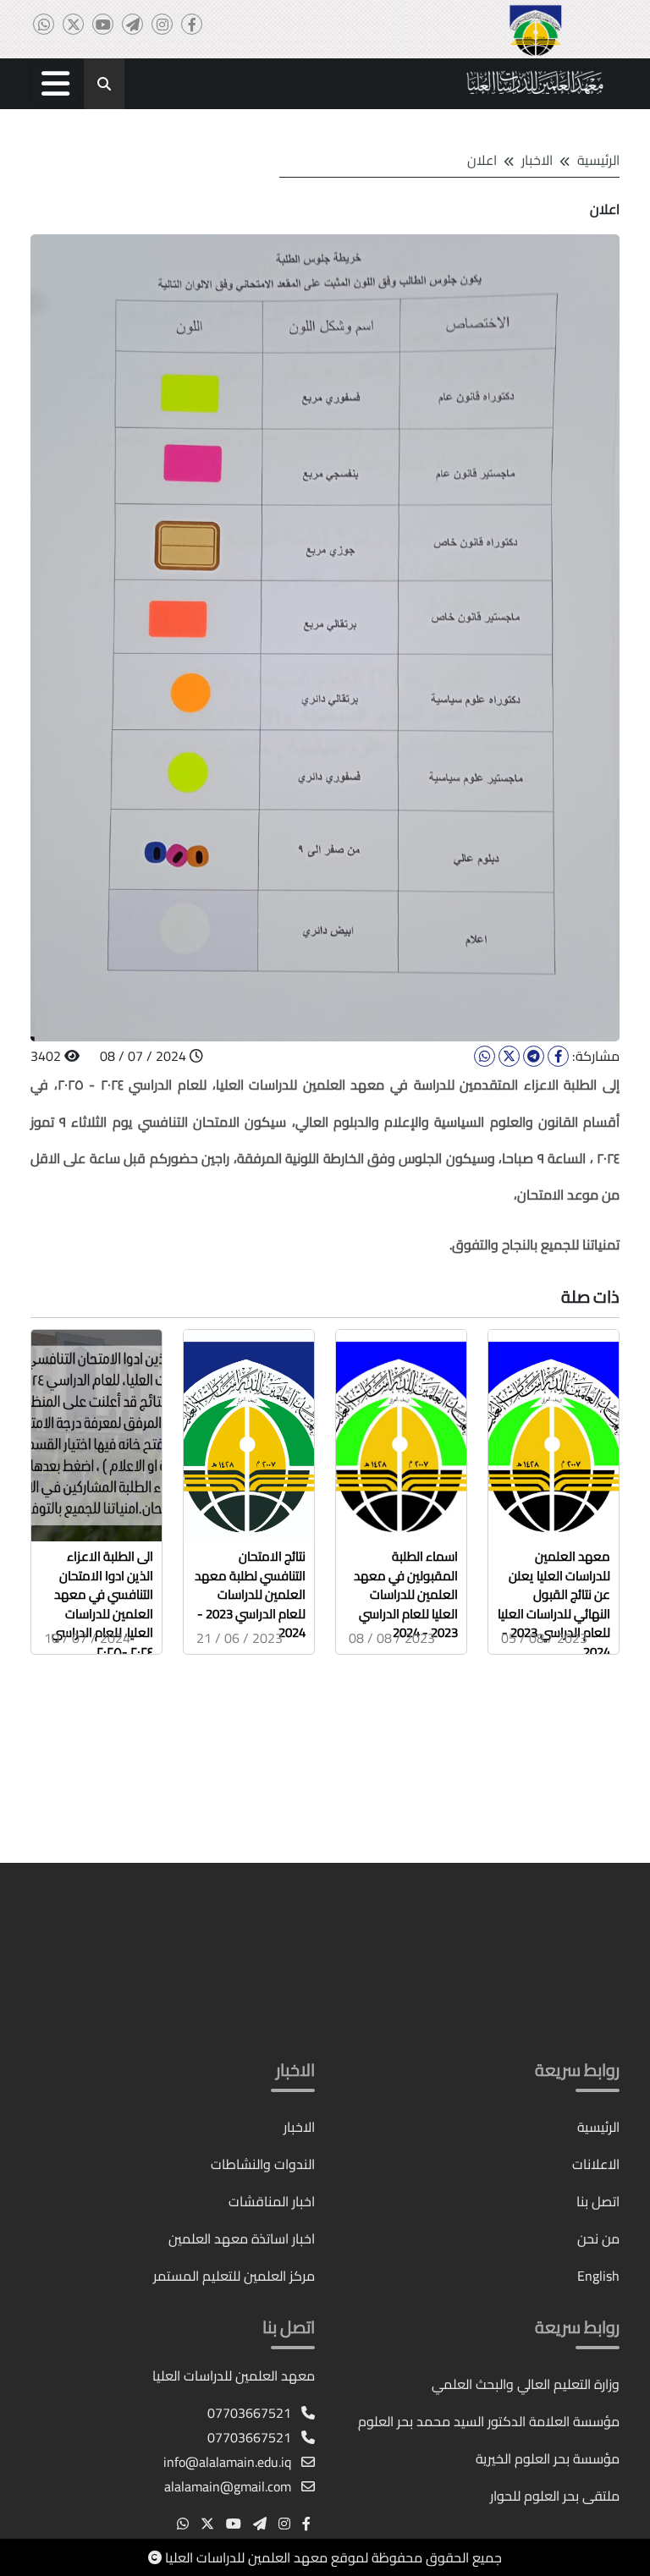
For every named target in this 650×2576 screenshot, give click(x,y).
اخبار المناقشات (272, 2201)
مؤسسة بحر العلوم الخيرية (548, 2458)
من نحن (598, 2238)
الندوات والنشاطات (263, 2164)
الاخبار (299, 2127)
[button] (55, 84)
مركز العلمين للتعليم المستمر (234, 2276)
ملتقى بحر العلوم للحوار (555, 2496)
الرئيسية (598, 160)
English (598, 2276)
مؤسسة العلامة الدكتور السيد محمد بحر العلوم (489, 2421)
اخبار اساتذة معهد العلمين (242, 2238)
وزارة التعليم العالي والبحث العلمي (526, 2384)
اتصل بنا (598, 2201)
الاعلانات (596, 2164)
